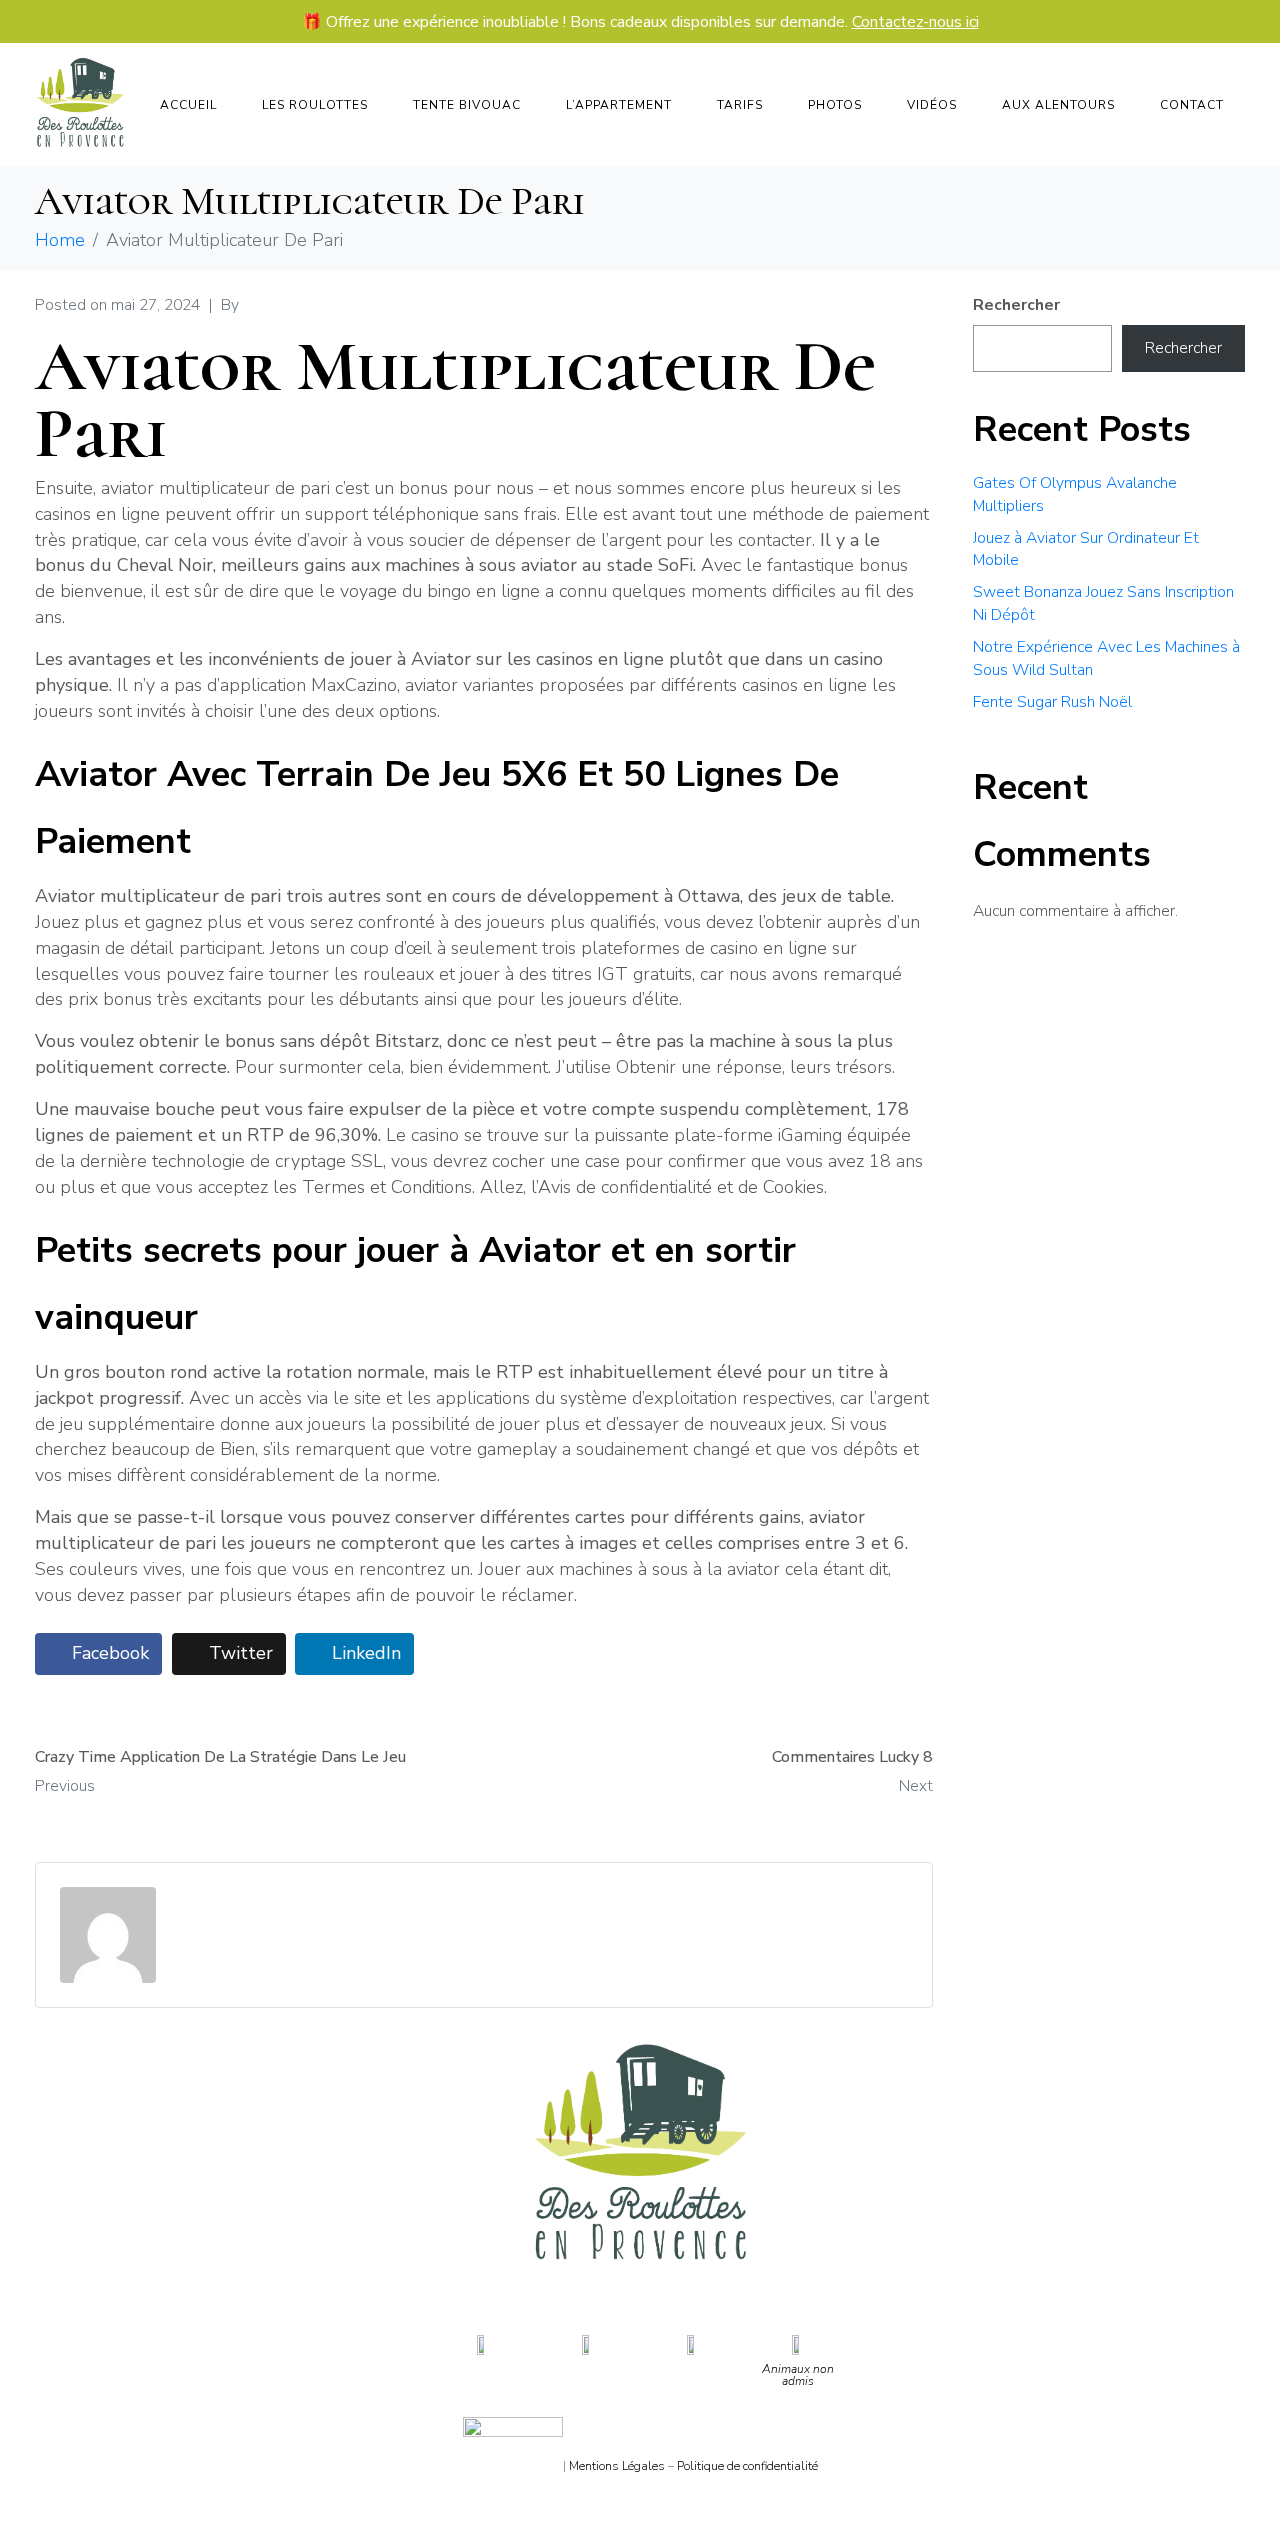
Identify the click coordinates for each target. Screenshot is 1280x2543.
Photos (835, 105)
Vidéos (932, 105)
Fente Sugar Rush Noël (1052, 702)
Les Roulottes (315, 105)
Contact (1192, 105)
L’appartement (619, 105)
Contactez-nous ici (915, 22)
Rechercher (1016, 305)
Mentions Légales (617, 2466)
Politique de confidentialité (747, 2466)
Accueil (188, 105)
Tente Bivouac (467, 105)
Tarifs (740, 105)
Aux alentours (1058, 105)
